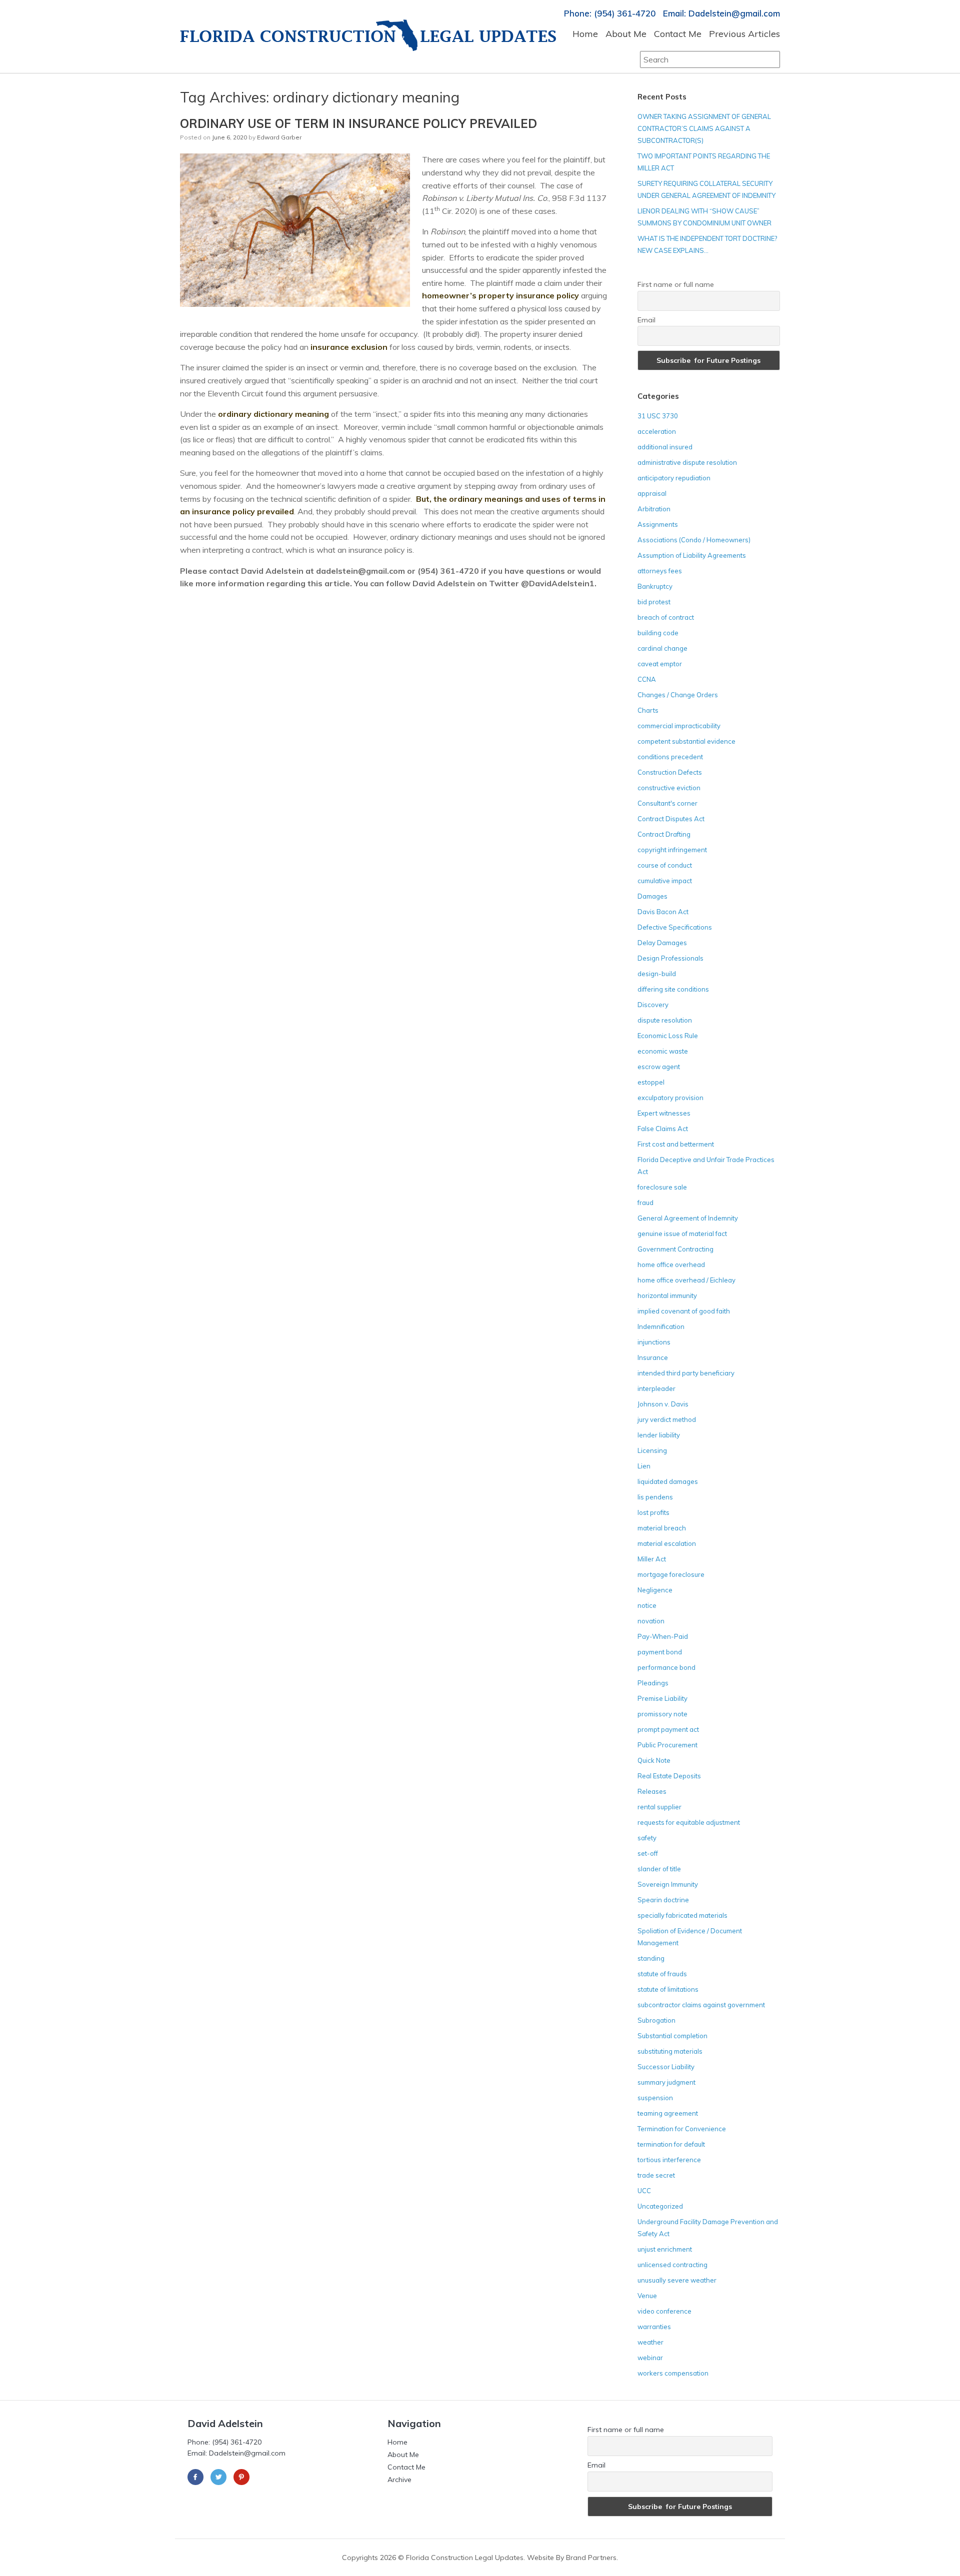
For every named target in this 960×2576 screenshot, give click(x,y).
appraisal (652, 493)
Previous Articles (744, 34)
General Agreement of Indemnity (688, 1218)
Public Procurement (667, 1745)
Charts (648, 710)
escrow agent (659, 1067)
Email (646, 320)
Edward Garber (279, 137)
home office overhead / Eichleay (686, 1280)
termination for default (671, 2144)
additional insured (665, 447)
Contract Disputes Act (671, 819)
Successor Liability (666, 2067)
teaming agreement (668, 2113)
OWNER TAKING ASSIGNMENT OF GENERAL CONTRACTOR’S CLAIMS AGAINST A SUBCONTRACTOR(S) (704, 128)
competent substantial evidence (686, 741)
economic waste (663, 1051)
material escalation (667, 1543)
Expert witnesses (664, 1113)
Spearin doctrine (663, 1900)
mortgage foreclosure (671, 1574)
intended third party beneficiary (686, 1373)
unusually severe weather (677, 2280)
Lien (644, 1466)
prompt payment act (668, 1729)
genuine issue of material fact (682, 1234)
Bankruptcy (655, 586)
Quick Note (654, 1760)
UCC (644, 2191)
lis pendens (655, 1497)
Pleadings (653, 1683)
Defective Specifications (675, 927)
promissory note (662, 1714)
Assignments (658, 524)
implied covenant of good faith (684, 1311)
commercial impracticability (679, 726)
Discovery (653, 1005)
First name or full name (676, 284)
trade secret (656, 2175)
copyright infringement (672, 850)
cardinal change (662, 648)
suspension (655, 2098)
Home (585, 34)
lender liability (659, 1435)
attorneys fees (660, 571)
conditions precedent (670, 757)
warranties (654, 2327)
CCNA (647, 679)
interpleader (656, 1388)
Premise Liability (662, 1698)
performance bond (666, 1667)
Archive (399, 2480)
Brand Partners (591, 2558)
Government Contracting (675, 1249)
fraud (645, 1203)
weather (650, 2342)
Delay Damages (662, 943)
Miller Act (652, 1559)
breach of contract (666, 617)
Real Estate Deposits (669, 1776)
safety (647, 1838)
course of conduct (665, 865)
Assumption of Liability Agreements (692, 555)
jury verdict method (667, 1419)
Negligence (655, 1590)
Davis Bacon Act (663, 912)
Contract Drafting (664, 834)
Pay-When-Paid (663, 1636)
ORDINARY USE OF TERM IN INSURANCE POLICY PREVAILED (358, 123)
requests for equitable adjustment (689, 1822)
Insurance (653, 1357)
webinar (650, 2358)
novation (651, 1621)
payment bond (660, 1652)
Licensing (652, 1450)
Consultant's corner (667, 803)
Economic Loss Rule (668, 1036)
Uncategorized (660, 2206)
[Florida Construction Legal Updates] (368, 35)
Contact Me (678, 34)
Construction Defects (670, 772)
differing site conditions (673, 989)
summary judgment (666, 2082)
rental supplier (659, 1807)
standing (651, 1958)
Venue (647, 2296)
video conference (664, 2311)
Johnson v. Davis (663, 1404)
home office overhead (671, 1265)
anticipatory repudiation (674, 478)
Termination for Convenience (682, 2129)
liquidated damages (668, 1481)
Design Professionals (670, 958)
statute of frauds (662, 1974)
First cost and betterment (676, 1144)
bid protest (654, 602)
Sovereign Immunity (668, 1884)
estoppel (651, 1082)
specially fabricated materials (682, 1915)
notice (647, 1605)
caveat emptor (660, 664)
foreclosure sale (662, 1187)
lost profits (653, 1512)
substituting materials (670, 2051)
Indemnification (661, 1326)
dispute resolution (665, 1020)
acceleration (657, 431)
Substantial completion (672, 2036)
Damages (652, 896)
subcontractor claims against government (701, 2005)
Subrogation (656, 2020)
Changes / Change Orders (678, 695)
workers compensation (673, 2373)
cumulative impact (665, 881)
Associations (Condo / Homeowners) (694, 540)
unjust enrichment (665, 2249)
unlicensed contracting (672, 2265)
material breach (662, 1528)
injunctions (654, 1342)
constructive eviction (669, 788)
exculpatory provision (670, 1098)
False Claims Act (663, 1129)
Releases (652, 1791)
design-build (657, 974)
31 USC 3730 (658, 416)
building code (658, 633)
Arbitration (654, 509)
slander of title (659, 1869)
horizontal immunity (667, 1295)
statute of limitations (668, 1989)
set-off (648, 1853)
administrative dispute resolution (687, 462)
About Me (626, 34)
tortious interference (669, 2160)
